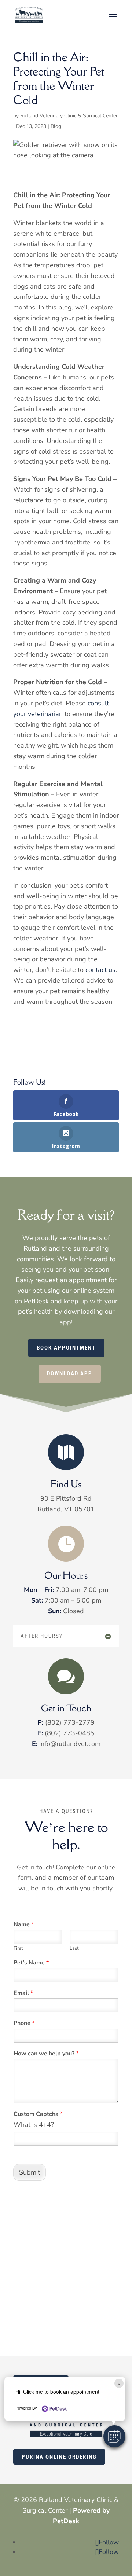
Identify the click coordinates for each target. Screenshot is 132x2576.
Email (23, 1993)
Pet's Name (31, 1963)
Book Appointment (66, 1348)
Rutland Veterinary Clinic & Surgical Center (69, 116)
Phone (24, 2023)
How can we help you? (46, 2054)
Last (74, 1948)
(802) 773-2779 (70, 1722)
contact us (100, 970)
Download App (70, 1373)
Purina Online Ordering (59, 2457)
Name (24, 1925)
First (18, 1948)
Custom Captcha (38, 2114)
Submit (30, 2172)
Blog (56, 126)
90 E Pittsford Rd (66, 1498)
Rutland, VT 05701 (66, 1509)
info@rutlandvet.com (70, 1744)
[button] (114, 2436)
